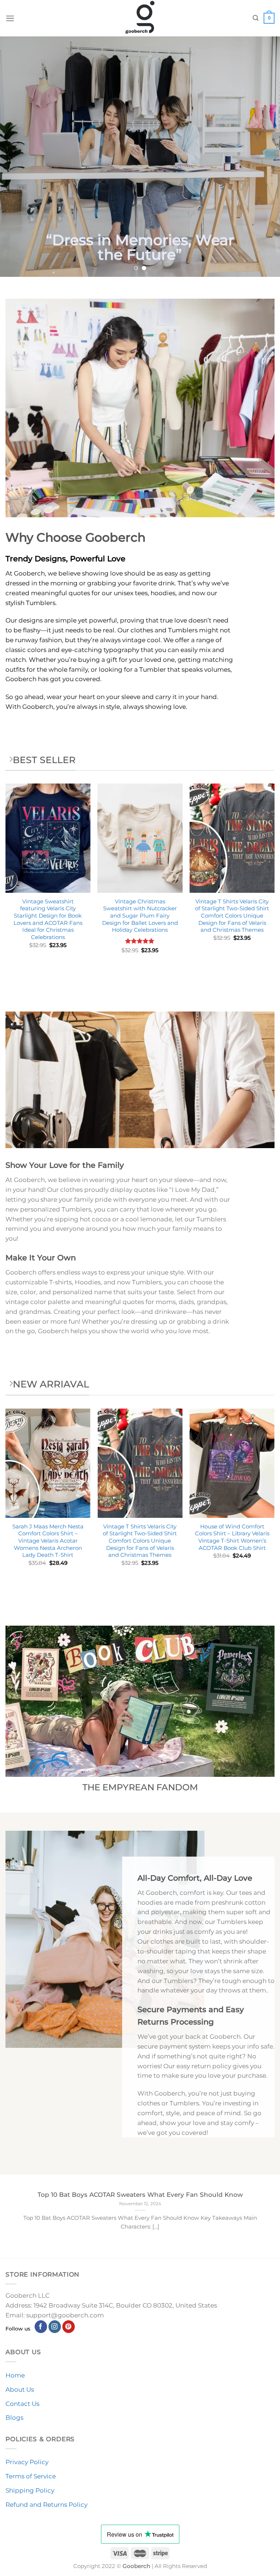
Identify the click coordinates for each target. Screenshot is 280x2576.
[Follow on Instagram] (55, 2327)
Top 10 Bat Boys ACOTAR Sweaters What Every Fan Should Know (140, 2194)
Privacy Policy (27, 2462)
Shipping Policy (30, 2490)
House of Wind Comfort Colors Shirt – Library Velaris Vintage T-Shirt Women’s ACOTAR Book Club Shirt (232, 1537)
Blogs (14, 2418)
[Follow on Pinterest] (69, 2327)
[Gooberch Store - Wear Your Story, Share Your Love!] (140, 18)
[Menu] (10, 18)
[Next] (265, 157)
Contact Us (22, 2404)
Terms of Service (31, 2476)
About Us (20, 2390)
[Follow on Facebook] (41, 2327)
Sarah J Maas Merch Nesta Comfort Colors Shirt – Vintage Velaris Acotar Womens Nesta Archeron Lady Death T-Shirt (48, 1541)
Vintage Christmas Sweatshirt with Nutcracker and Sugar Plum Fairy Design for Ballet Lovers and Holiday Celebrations (140, 916)
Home (15, 2375)
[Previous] (15, 157)
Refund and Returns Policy (46, 2505)
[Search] (256, 18)
